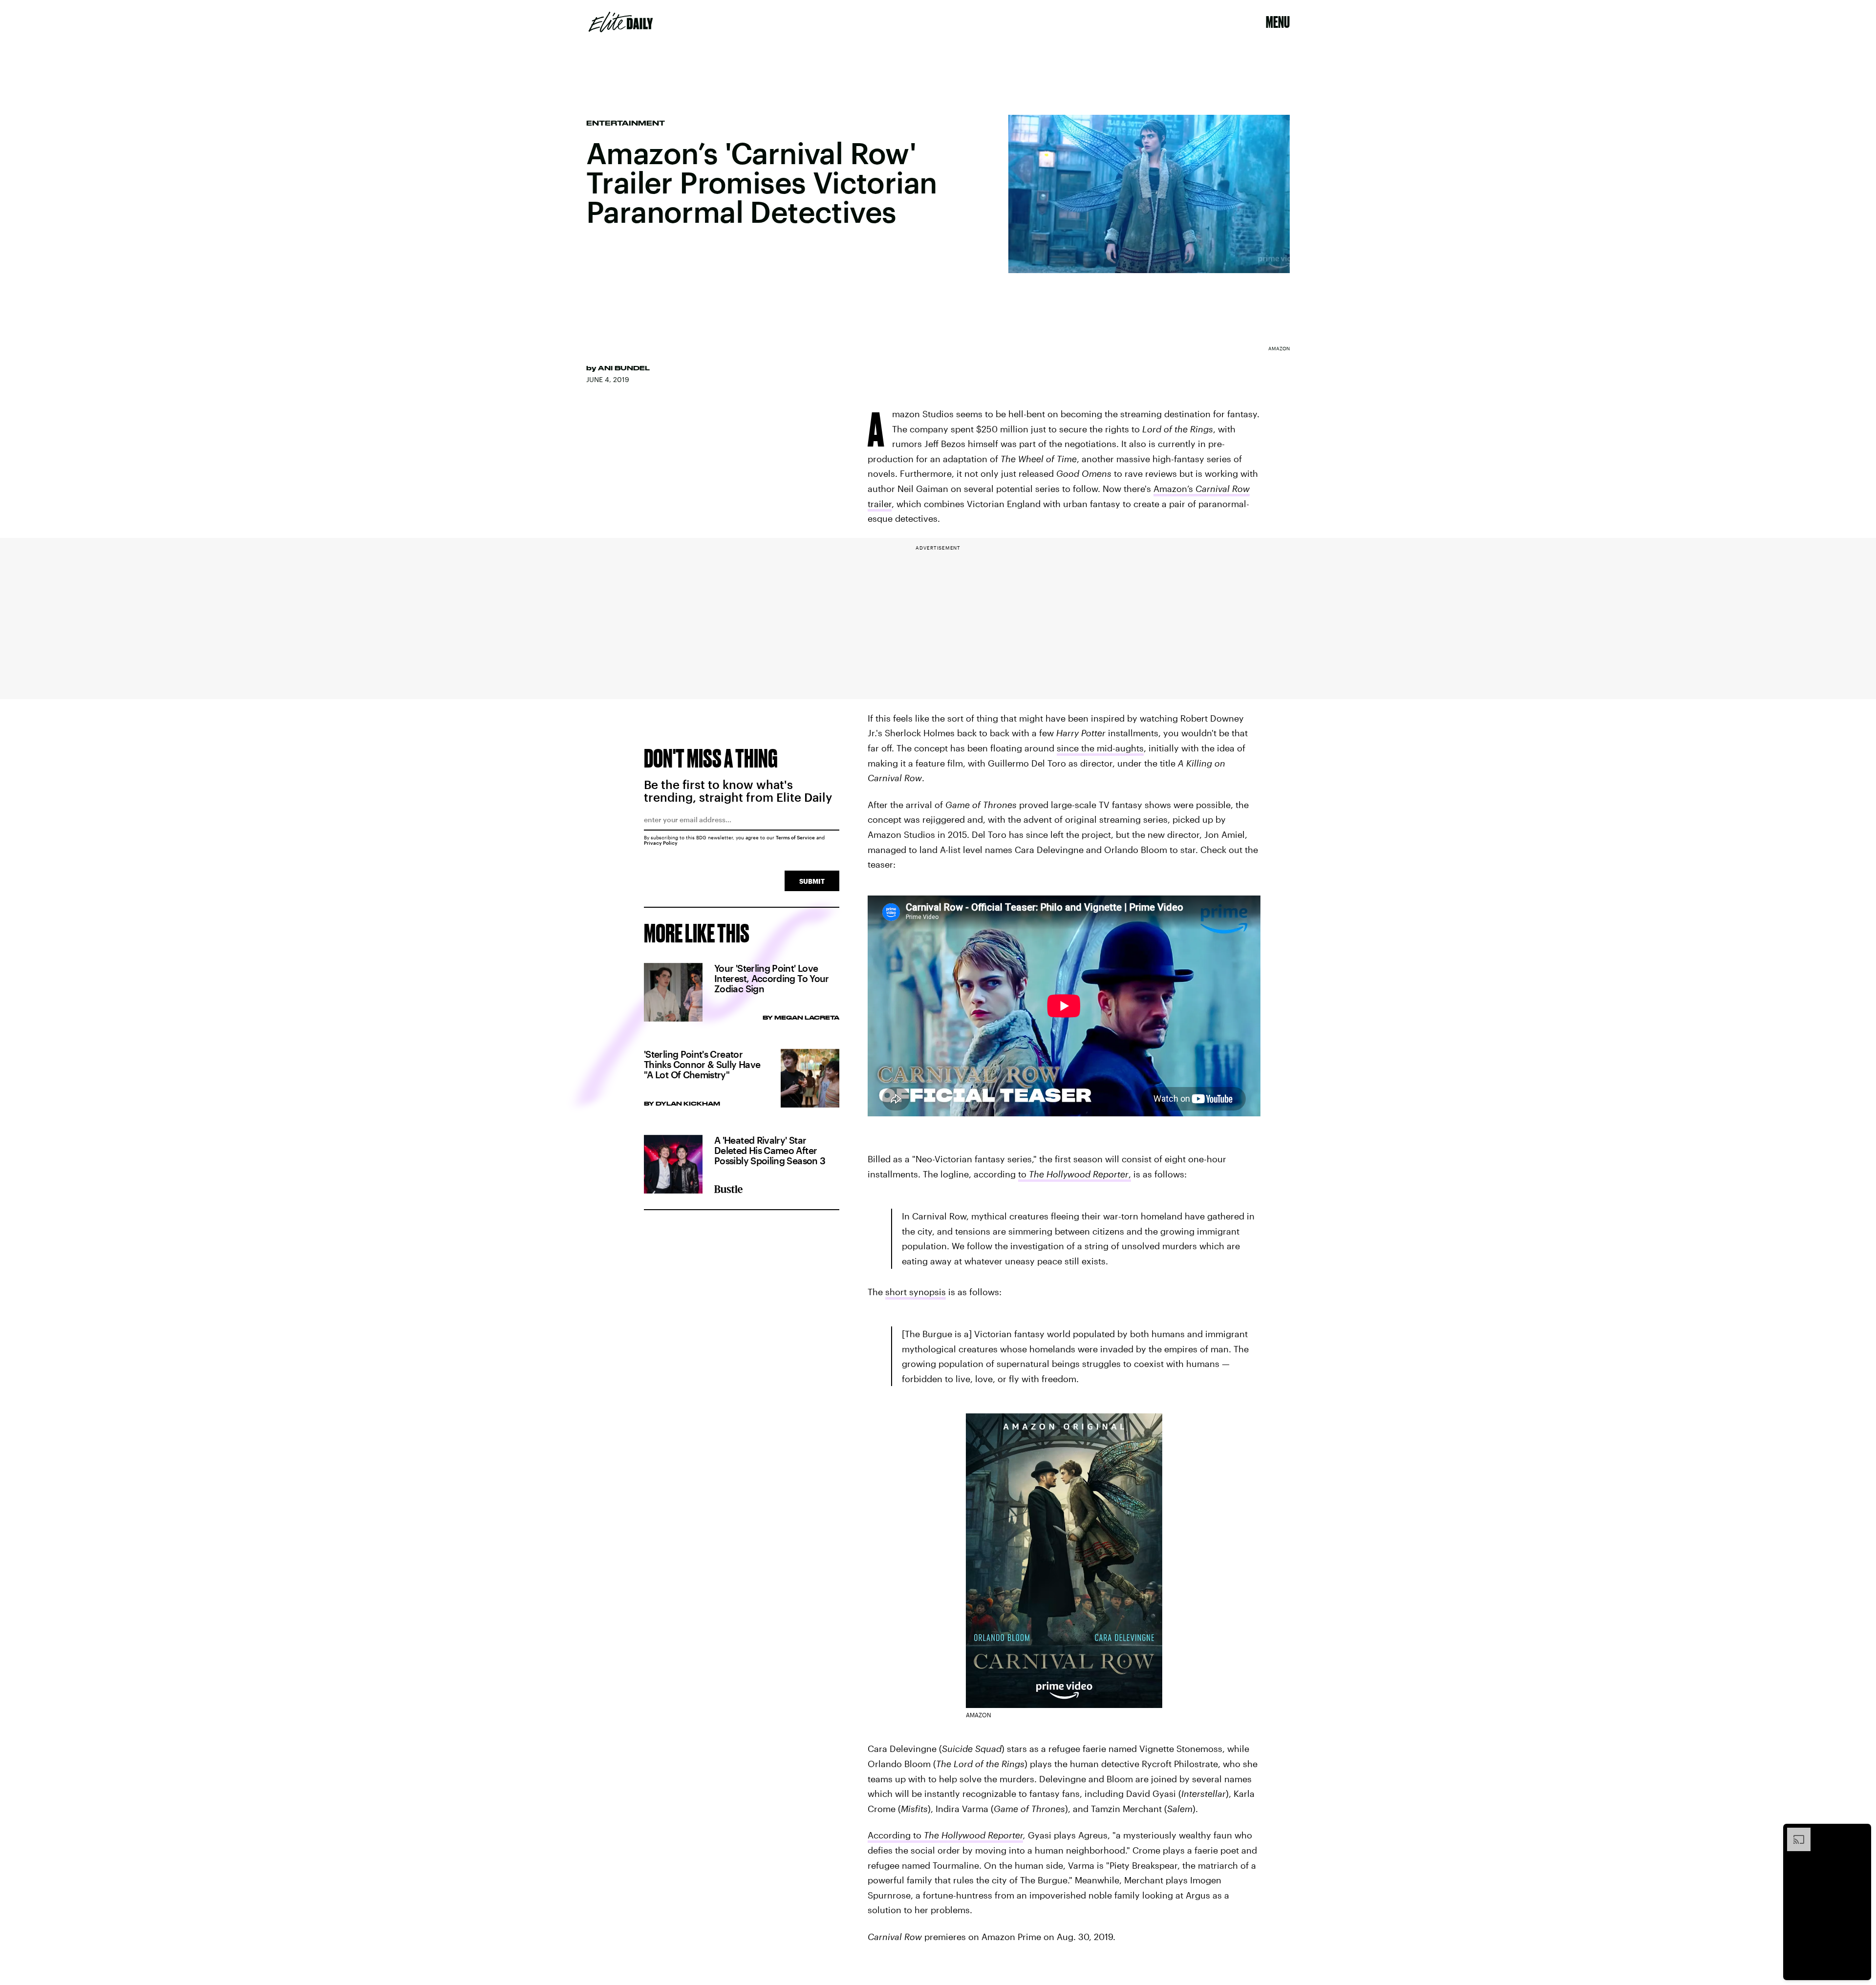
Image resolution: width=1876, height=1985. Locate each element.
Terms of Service (795, 837)
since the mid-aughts (1100, 748)
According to (945, 1835)
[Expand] (1794, 1833)
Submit (812, 881)
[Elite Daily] (621, 22)
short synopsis (916, 1292)
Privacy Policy (661, 843)
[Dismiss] (1860, 1833)
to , (1075, 1174)
